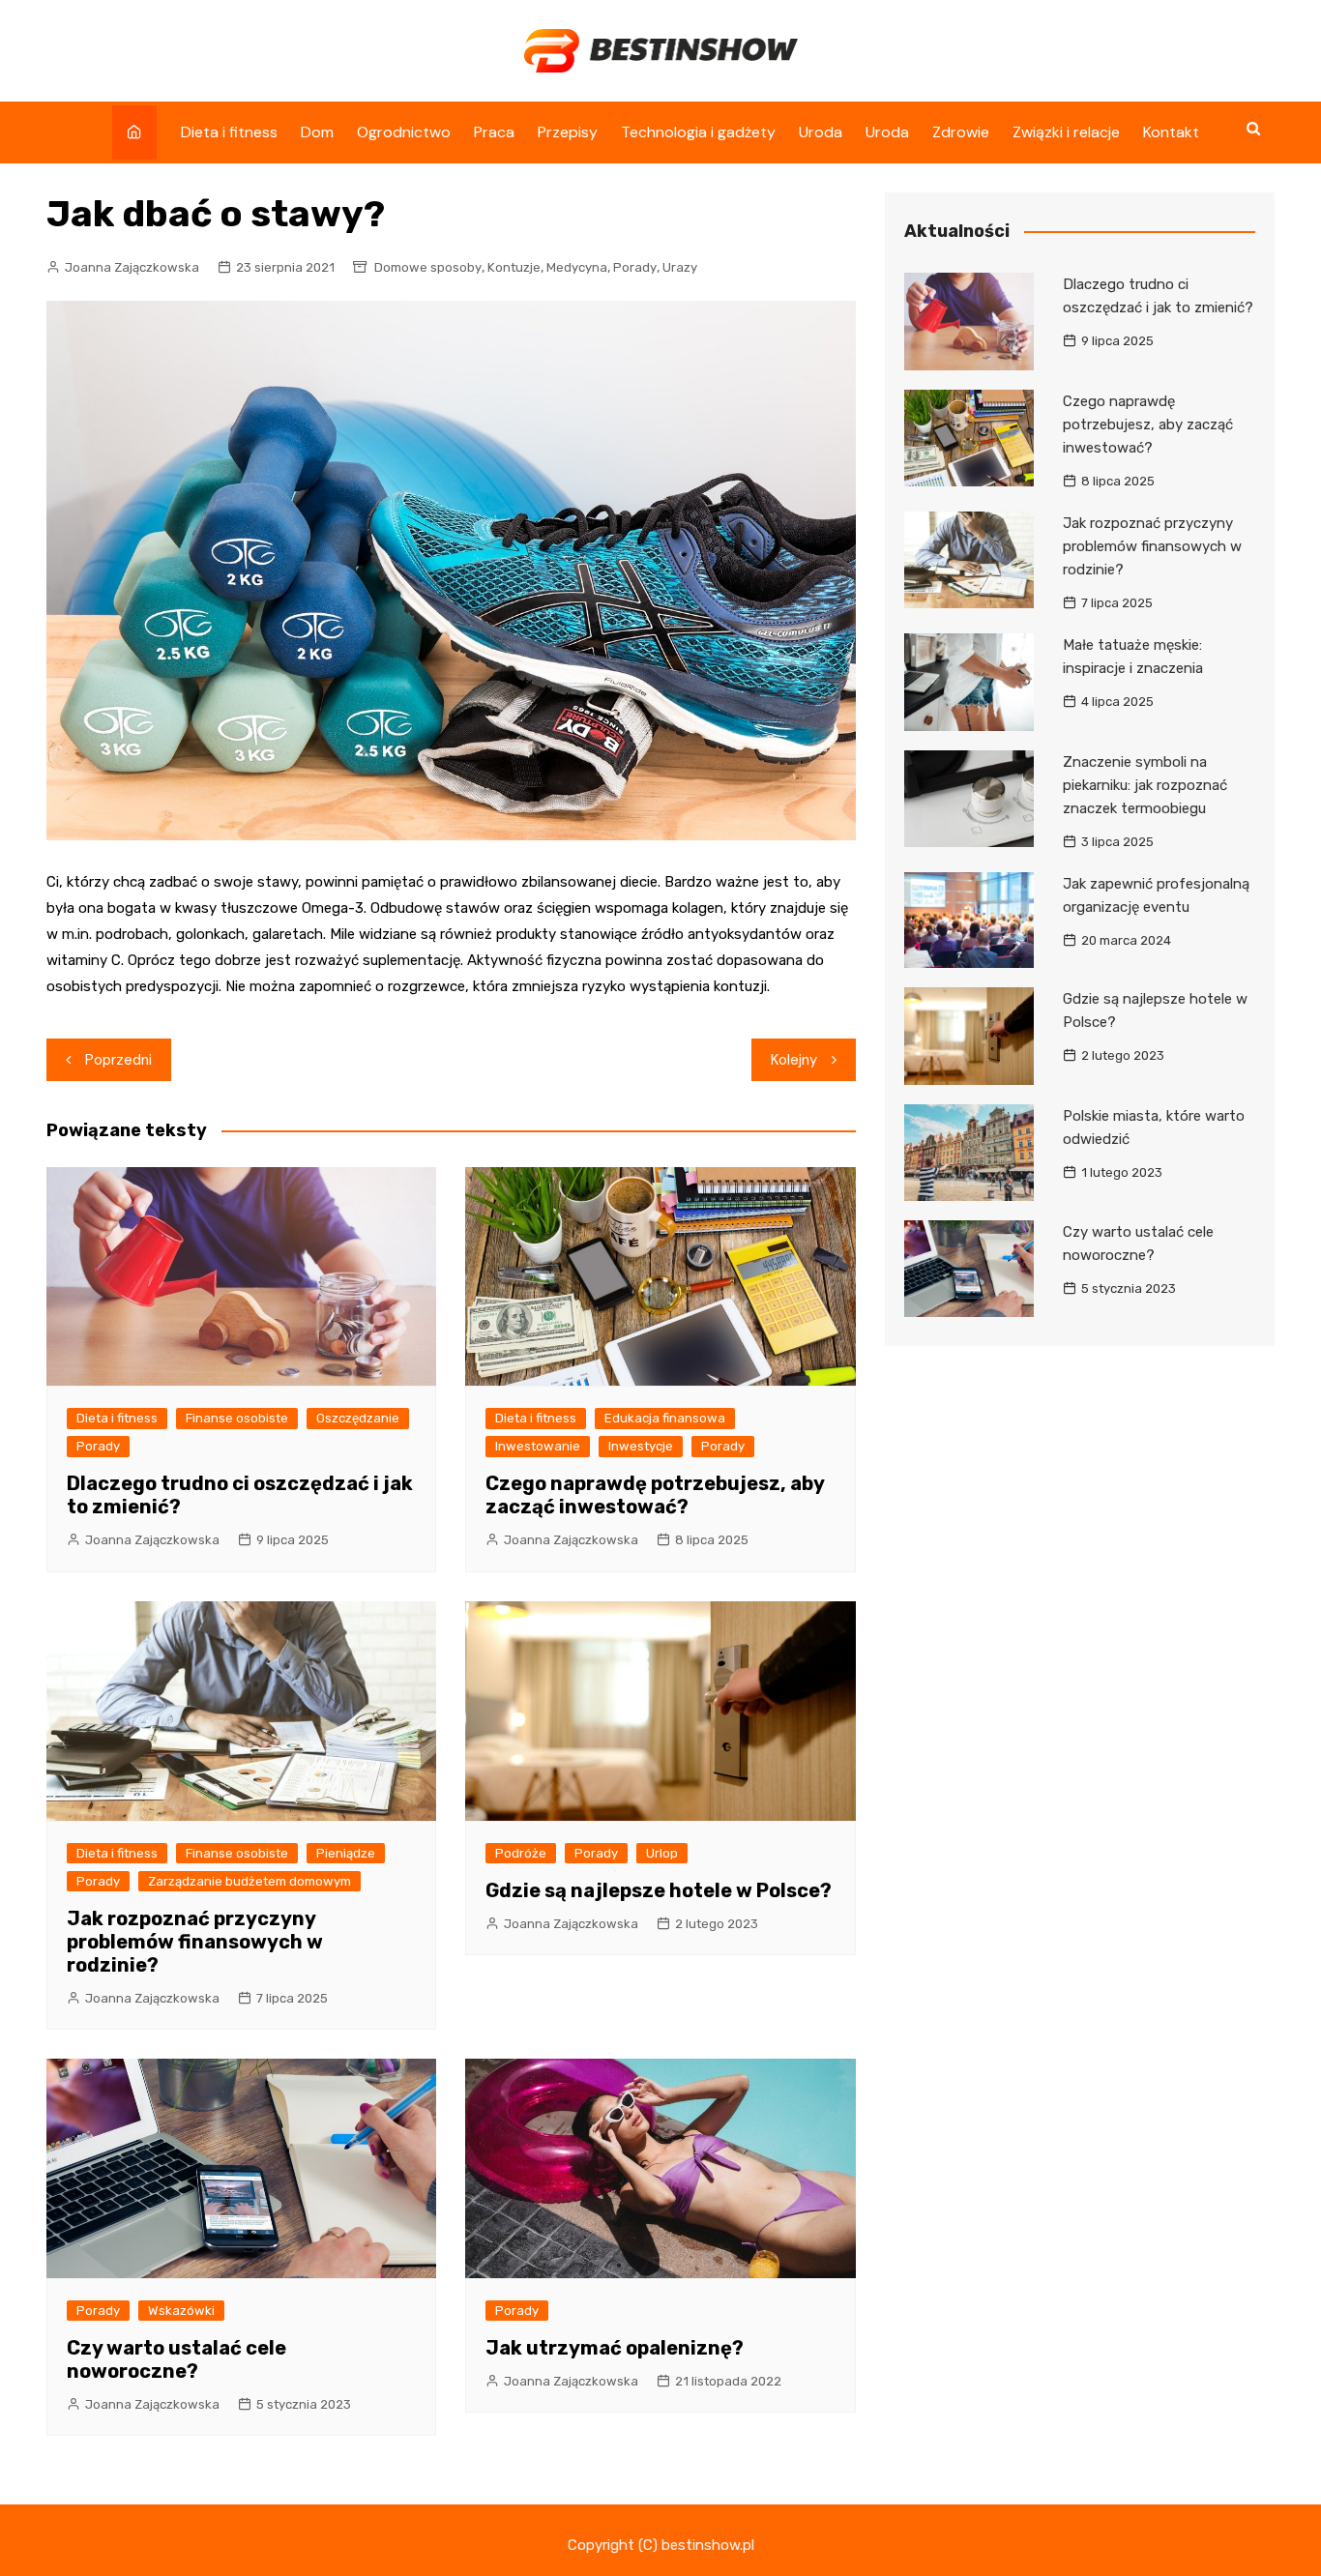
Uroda (821, 132)
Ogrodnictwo (404, 132)
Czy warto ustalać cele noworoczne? (176, 2359)
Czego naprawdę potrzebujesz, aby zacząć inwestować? (655, 1495)
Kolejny (794, 1060)
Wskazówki (181, 2311)
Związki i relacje (1066, 132)
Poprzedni (118, 1060)
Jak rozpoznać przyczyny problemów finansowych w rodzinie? (195, 1942)
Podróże (521, 1853)
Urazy (680, 267)
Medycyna (577, 267)
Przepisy (568, 132)
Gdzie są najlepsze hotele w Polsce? (659, 1890)
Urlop (662, 1853)
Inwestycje (641, 1446)
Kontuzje (514, 267)
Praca (494, 132)
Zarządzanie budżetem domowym (250, 1881)
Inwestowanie (538, 1446)
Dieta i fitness (229, 132)
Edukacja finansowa (665, 1418)
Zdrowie (961, 132)
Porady (635, 267)
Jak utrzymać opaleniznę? (615, 2348)
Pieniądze (346, 1853)
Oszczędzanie (358, 1418)
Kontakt (1171, 132)
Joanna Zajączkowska (132, 267)
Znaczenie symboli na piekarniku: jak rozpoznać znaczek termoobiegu (1145, 785)
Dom (317, 132)
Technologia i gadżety (698, 132)
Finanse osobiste (237, 1418)
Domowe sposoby (428, 267)
